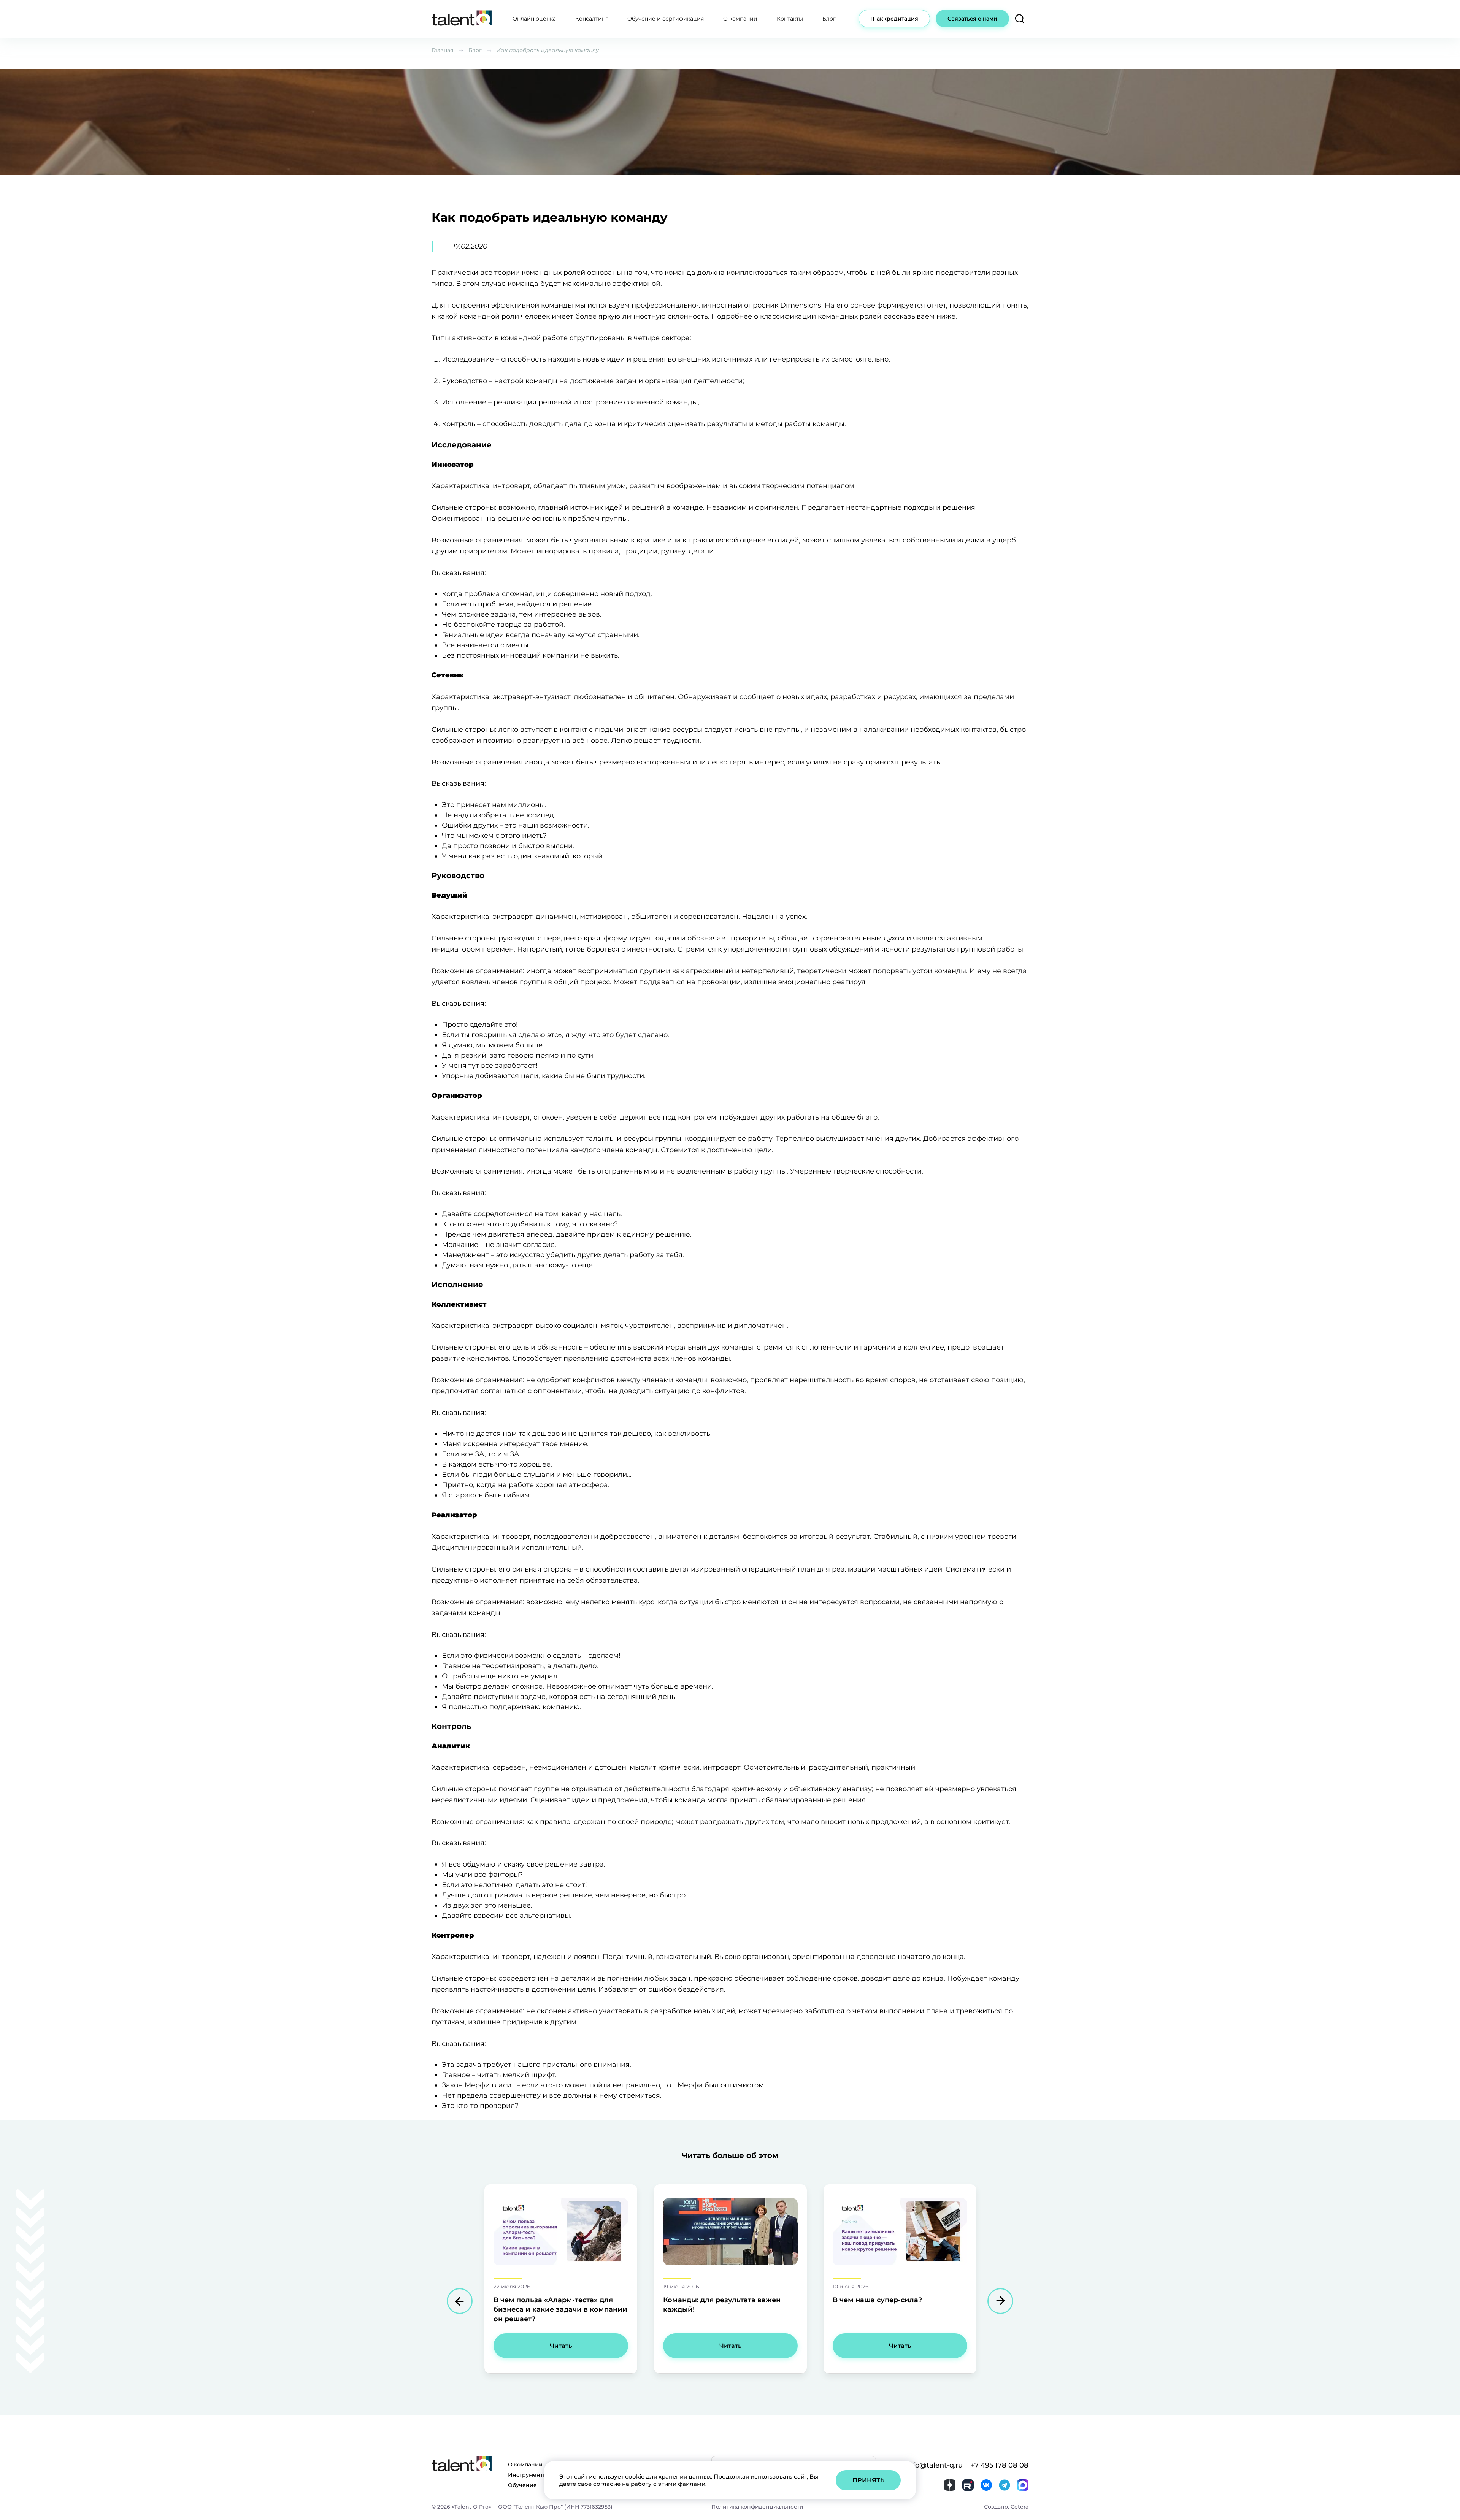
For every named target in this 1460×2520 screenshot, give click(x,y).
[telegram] (1005, 2485)
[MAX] (1023, 2485)
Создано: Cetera (1006, 2507)
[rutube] (968, 2485)
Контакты (790, 19)
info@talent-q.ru (935, 2465)
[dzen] (950, 2485)
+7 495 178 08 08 (1000, 2465)
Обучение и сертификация (666, 19)
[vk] (986, 2485)
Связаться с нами (972, 19)
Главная (442, 50)
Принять (868, 2480)
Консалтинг (592, 19)
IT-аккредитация (894, 19)
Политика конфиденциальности (757, 2507)
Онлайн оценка (534, 19)
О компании (740, 19)
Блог (829, 19)
